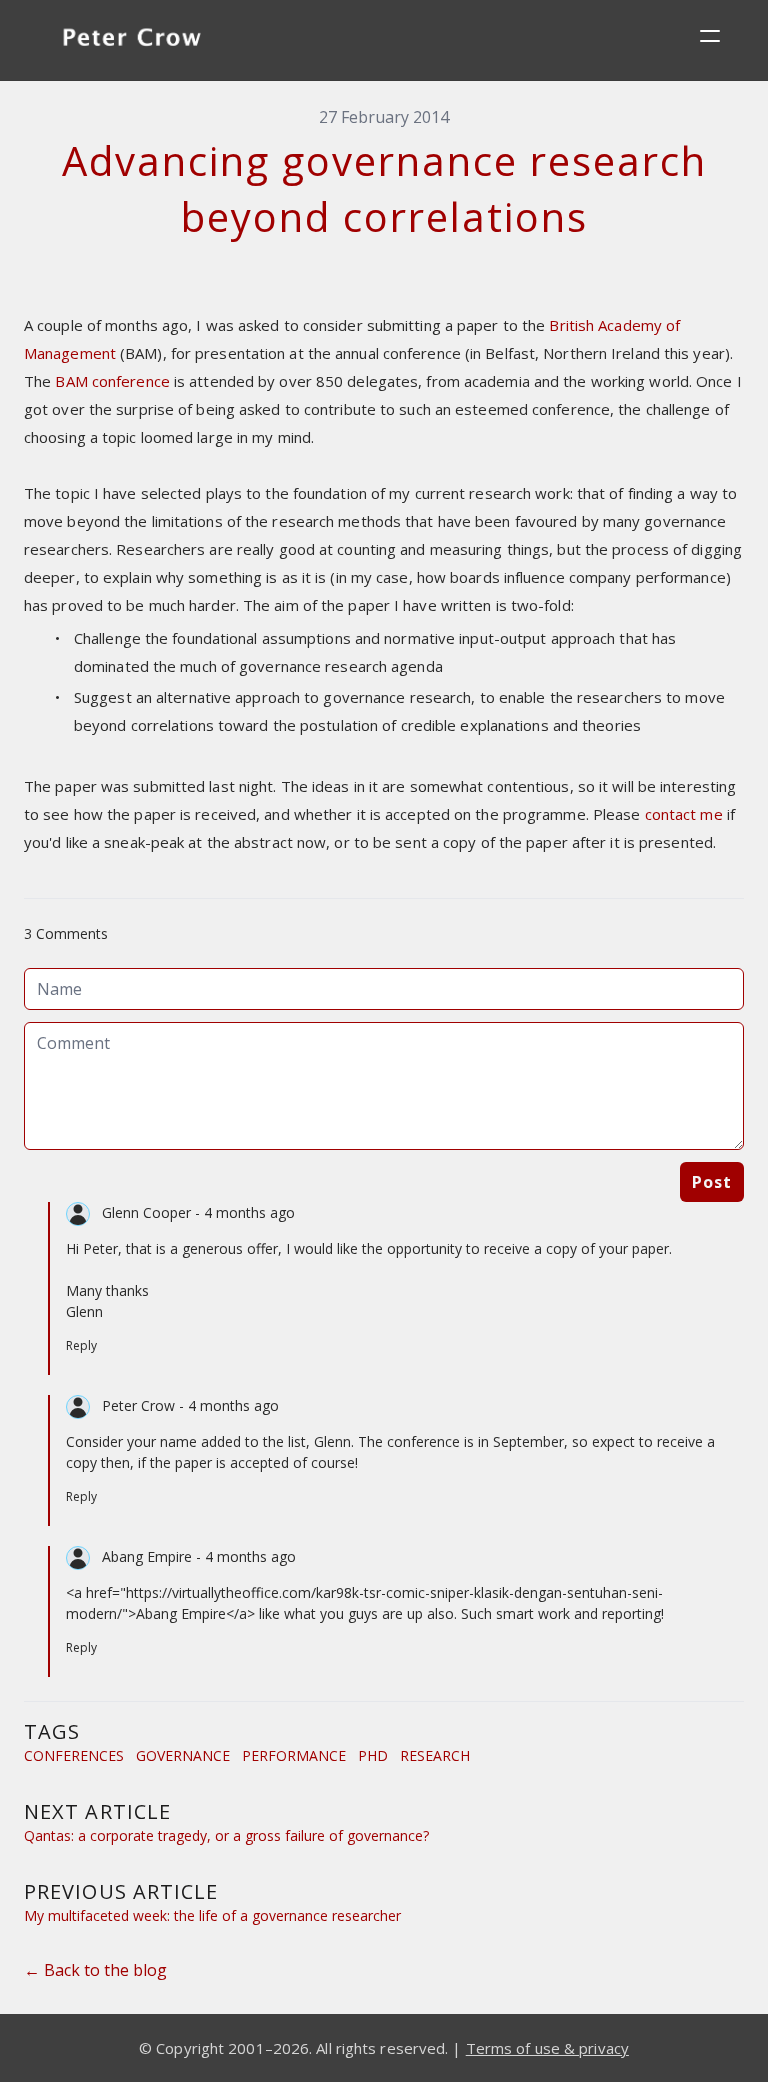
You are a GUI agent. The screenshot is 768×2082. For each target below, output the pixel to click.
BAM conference (112, 381)
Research (435, 1755)
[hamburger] (710, 36)
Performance (294, 1755)
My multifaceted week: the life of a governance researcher (212, 1915)
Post (712, 1182)
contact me (684, 814)
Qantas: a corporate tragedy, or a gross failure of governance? (226, 1835)
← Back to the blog (95, 1970)
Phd (373, 1755)
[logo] (132, 40)
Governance (183, 1755)
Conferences (74, 1755)
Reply (81, 1345)
